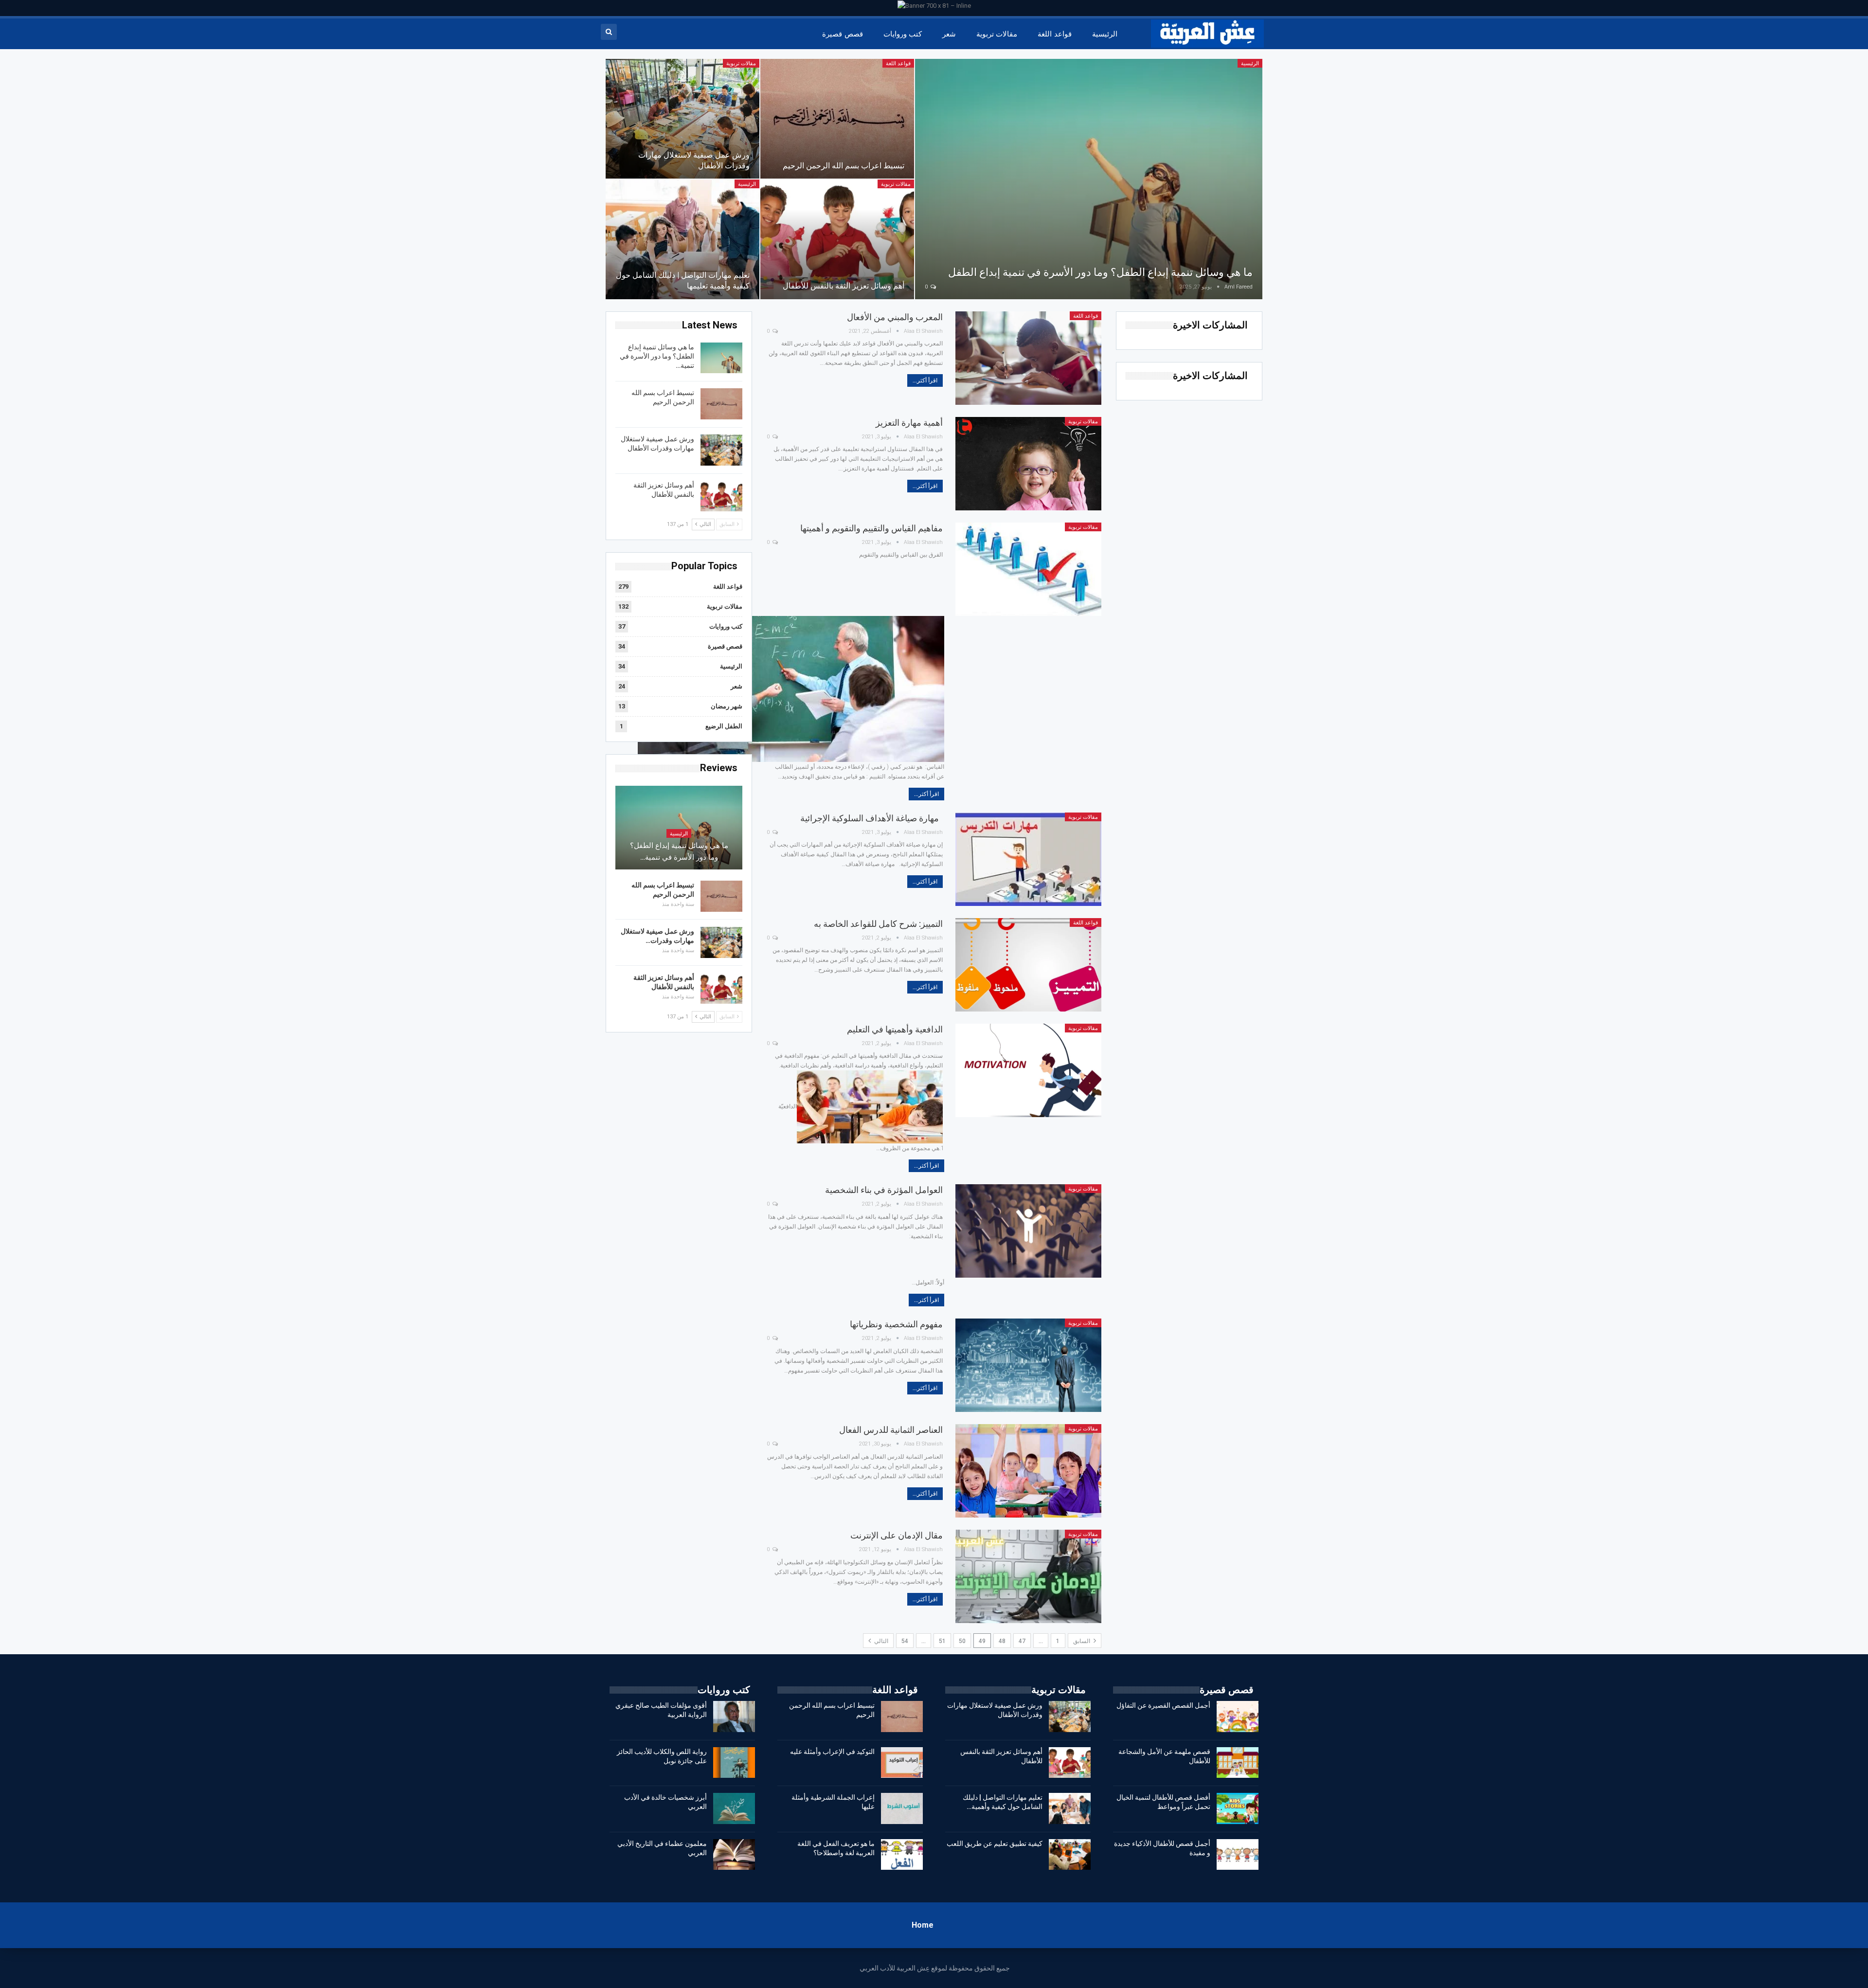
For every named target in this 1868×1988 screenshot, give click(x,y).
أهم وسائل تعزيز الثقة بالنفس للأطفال (844, 286)
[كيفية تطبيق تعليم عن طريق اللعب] (1070, 1855)
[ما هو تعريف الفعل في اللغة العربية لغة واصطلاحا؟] (902, 1855)
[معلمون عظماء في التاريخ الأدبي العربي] (734, 1855)
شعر (949, 34)
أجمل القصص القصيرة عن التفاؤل (1163, 1705)
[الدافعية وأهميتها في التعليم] (1028, 1070)
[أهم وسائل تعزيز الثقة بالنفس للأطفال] (837, 239)
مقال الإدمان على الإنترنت (897, 1535)
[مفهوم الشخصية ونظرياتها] (1028, 1365)
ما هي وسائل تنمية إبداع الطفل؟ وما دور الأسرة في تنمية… (657, 356)
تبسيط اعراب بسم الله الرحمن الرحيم (844, 166)
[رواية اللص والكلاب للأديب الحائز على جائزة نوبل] (734, 1763)
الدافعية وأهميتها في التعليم (895, 1029)
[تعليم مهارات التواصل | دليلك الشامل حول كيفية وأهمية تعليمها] (683, 239)
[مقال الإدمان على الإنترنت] (1028, 1576)
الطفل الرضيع (724, 726)
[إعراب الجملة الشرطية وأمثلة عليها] (902, 1808)
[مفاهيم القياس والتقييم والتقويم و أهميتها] (1028, 569)
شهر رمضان (727, 706)
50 (962, 1641)
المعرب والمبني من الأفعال (895, 317)
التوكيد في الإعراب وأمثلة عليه (832, 1752)
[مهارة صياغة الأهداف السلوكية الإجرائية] (1028, 859)
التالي (880, 1641)
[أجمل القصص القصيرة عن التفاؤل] (1238, 1717)
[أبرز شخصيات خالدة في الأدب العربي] (734, 1808)
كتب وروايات (903, 34)
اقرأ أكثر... (925, 380)
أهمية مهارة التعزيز (909, 423)
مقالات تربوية (997, 34)
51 (942, 1641)
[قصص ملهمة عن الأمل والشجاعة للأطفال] (1238, 1763)
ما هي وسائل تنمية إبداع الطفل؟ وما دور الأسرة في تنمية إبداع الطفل (1100, 272)
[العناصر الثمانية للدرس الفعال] (1028, 1471)
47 (1022, 1641)
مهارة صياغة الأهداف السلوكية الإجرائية (871, 818)
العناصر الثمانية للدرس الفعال (891, 1430)
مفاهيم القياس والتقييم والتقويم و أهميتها (871, 528)
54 (905, 1641)
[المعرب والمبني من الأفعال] (1028, 358)
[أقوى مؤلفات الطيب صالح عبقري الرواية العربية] (734, 1717)
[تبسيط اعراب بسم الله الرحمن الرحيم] (837, 119)
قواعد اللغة (1054, 34)
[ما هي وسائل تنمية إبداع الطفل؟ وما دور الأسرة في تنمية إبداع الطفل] (1089, 179)
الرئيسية (1105, 34)
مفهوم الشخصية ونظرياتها (896, 1324)
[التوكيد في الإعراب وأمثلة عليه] (902, 1763)
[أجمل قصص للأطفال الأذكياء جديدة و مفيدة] (1238, 1855)
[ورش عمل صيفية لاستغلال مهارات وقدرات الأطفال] (683, 119)
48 (1002, 1641)
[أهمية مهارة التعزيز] (1028, 464)
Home (923, 1925)
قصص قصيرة (842, 34)
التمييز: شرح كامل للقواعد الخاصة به (878, 924)
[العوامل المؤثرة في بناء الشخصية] (1028, 1231)
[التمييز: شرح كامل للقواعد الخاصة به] (1028, 965)
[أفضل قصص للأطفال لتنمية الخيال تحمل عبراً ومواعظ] (1238, 1808)
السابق (1082, 1641)
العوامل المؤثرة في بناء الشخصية (884, 1190)
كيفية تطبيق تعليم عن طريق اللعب (995, 1843)
